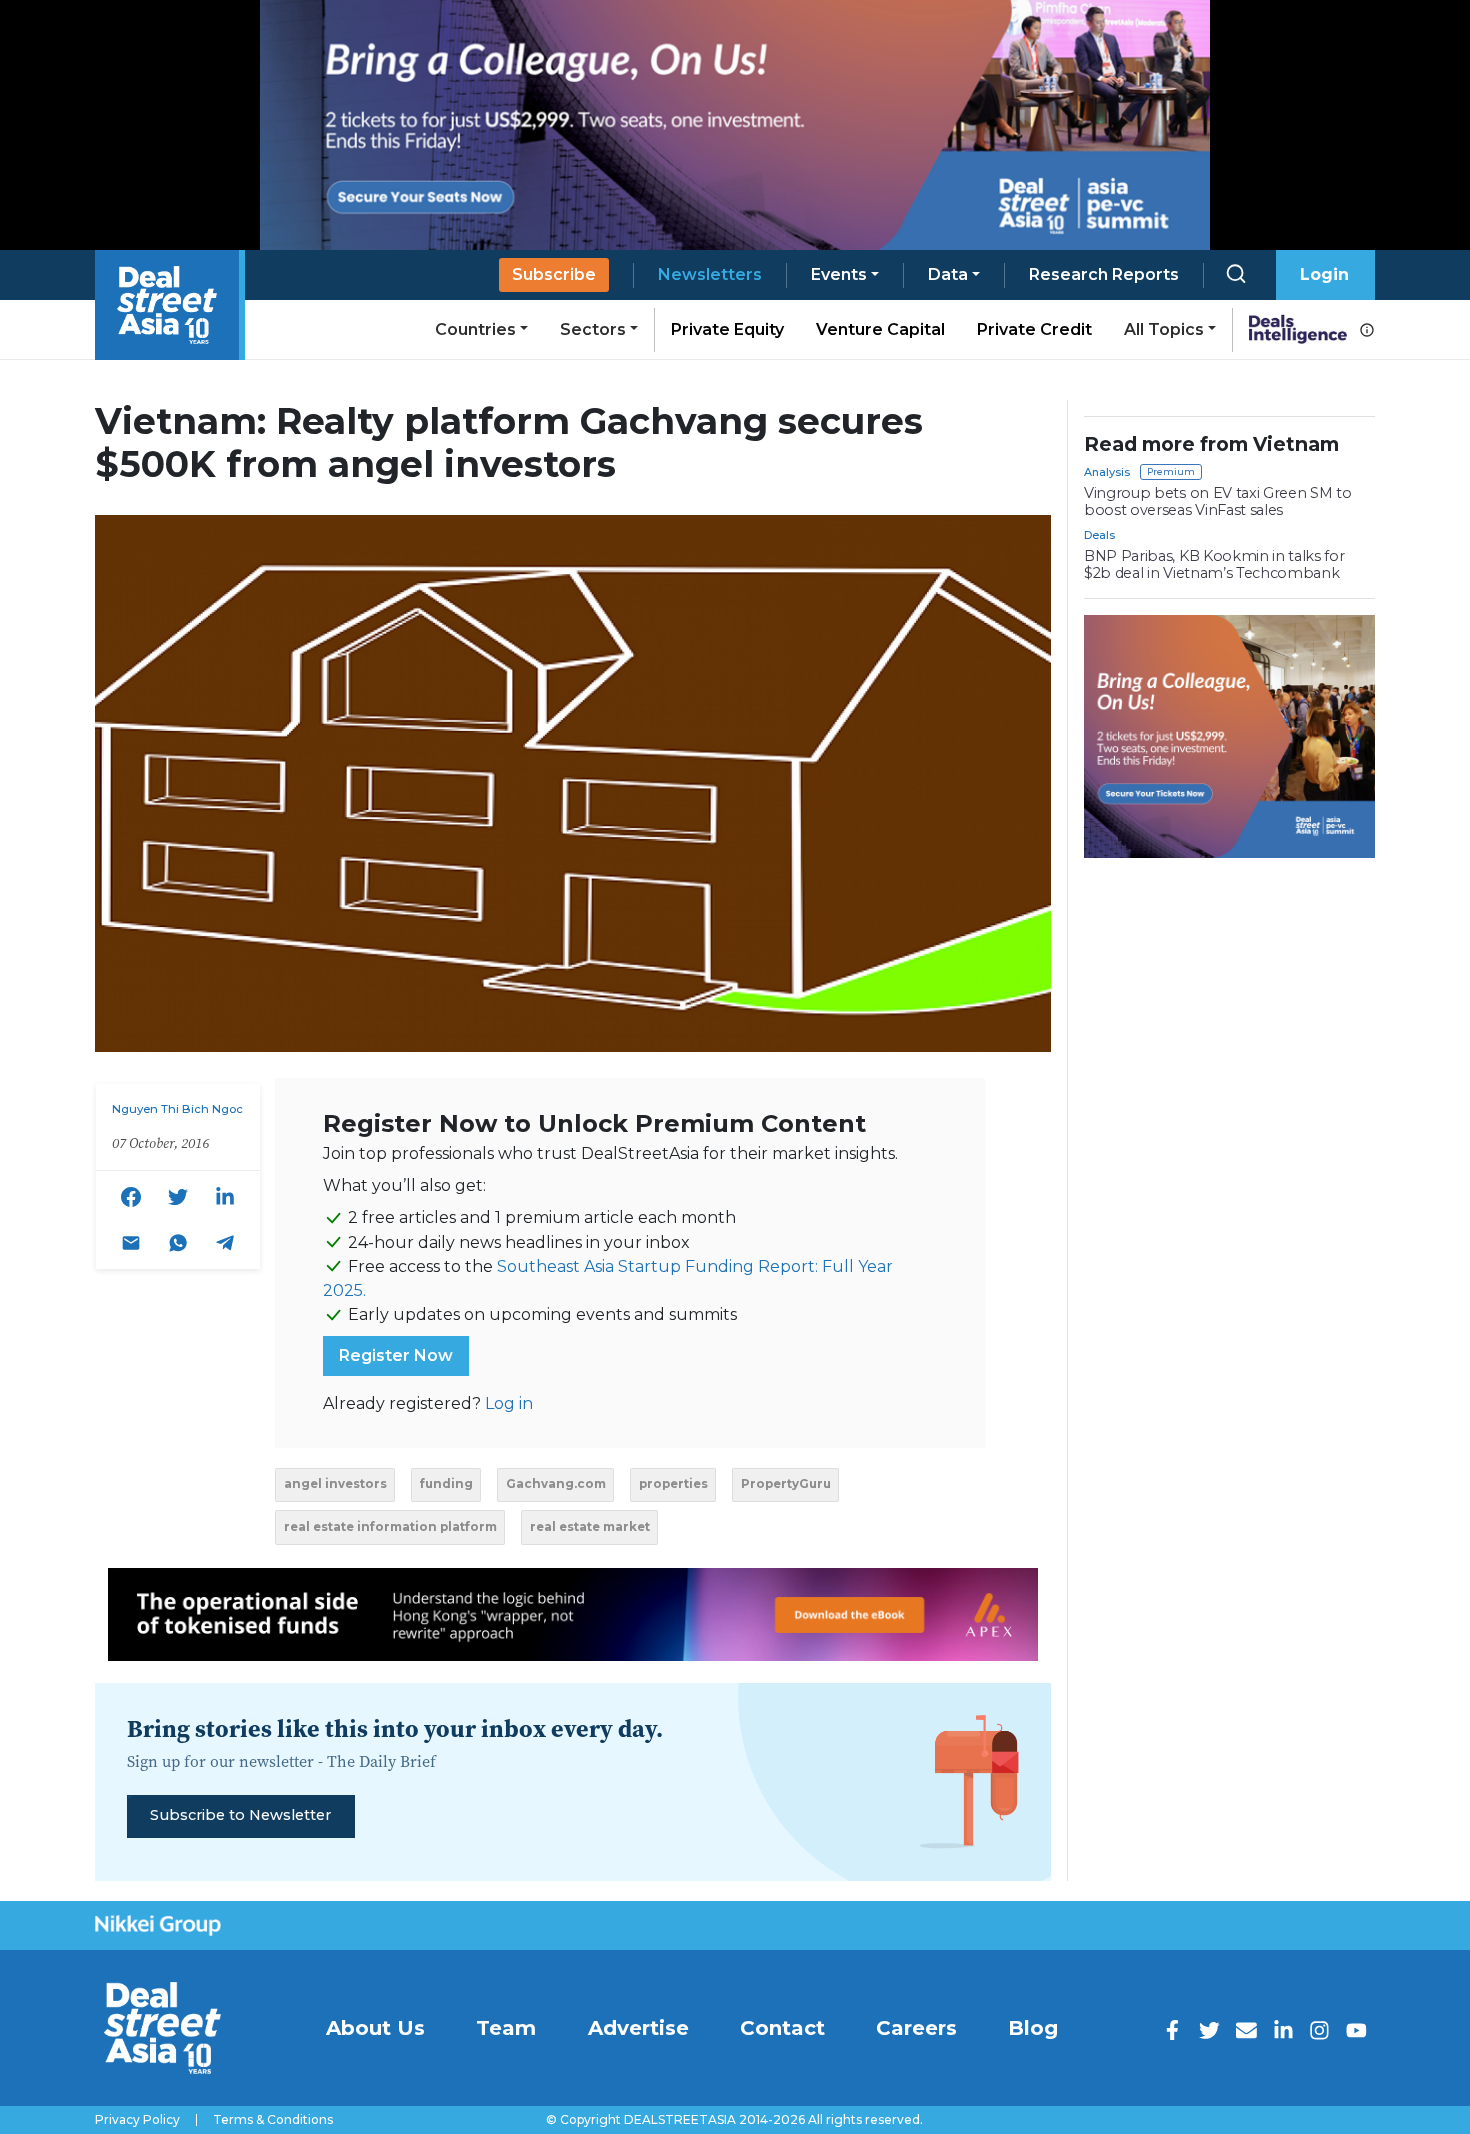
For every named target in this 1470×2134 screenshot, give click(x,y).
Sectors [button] (593, 329)
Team (506, 2028)
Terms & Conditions (273, 2120)
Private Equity (727, 329)
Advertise (638, 2028)
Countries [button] (475, 329)
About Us (375, 2028)
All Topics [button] (1164, 329)
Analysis (1107, 472)
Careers (916, 2028)
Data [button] (948, 274)
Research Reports (1104, 274)
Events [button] (839, 274)
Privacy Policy (137, 2120)
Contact (782, 2028)
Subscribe (554, 274)
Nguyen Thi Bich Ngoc (177, 1109)
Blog (1033, 2028)
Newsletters (710, 274)
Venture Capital (880, 329)
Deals (1099, 535)
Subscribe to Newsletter (240, 1815)
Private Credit (1034, 329)
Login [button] (1324, 274)
